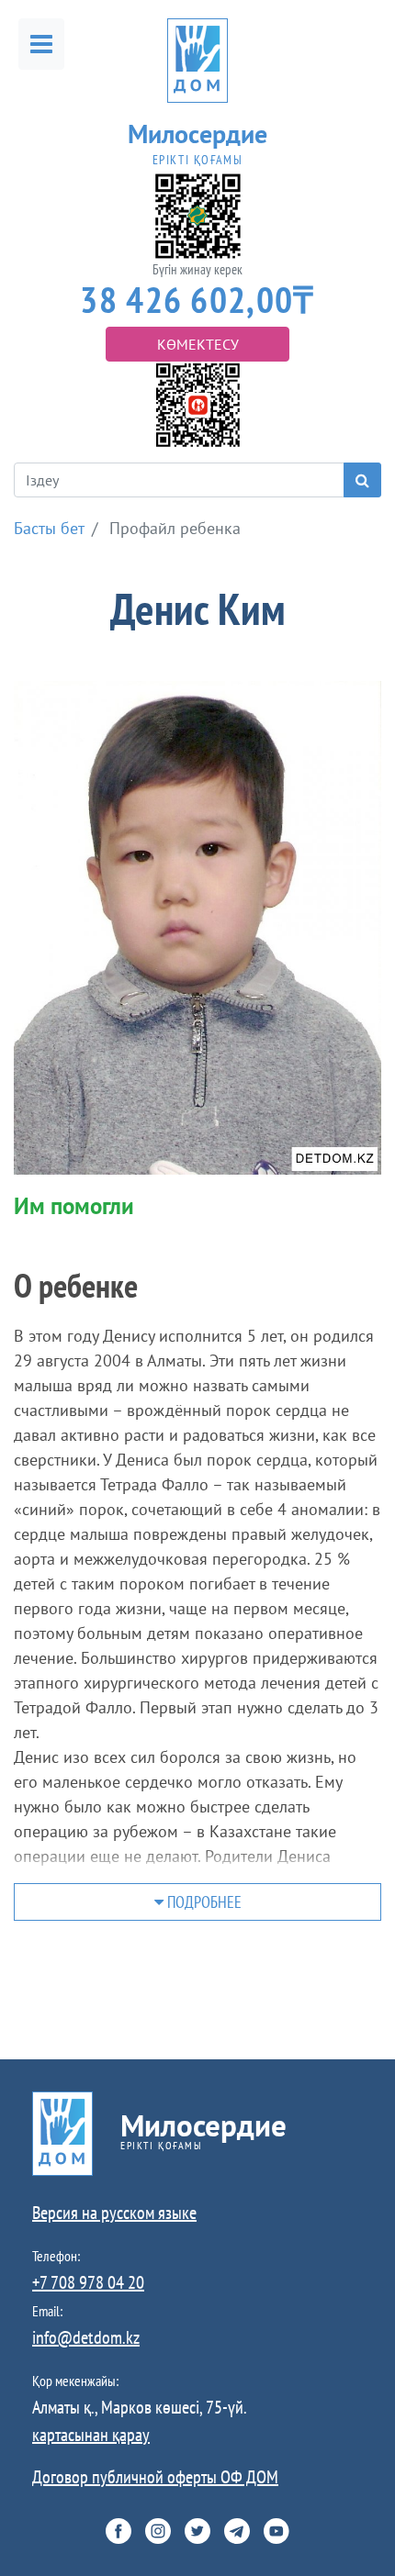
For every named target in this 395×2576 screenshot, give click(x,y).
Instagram (158, 2531)
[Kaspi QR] (198, 403)
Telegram (237, 2531)
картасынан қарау (91, 2435)
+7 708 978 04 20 (88, 2282)
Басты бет (49, 528)
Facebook (118, 2531)
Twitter (197, 2531)
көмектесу (198, 344)
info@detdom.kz (86, 2337)
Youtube (276, 2531)
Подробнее (203, 1902)
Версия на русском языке (114, 2213)
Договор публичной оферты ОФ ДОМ (155, 2477)
